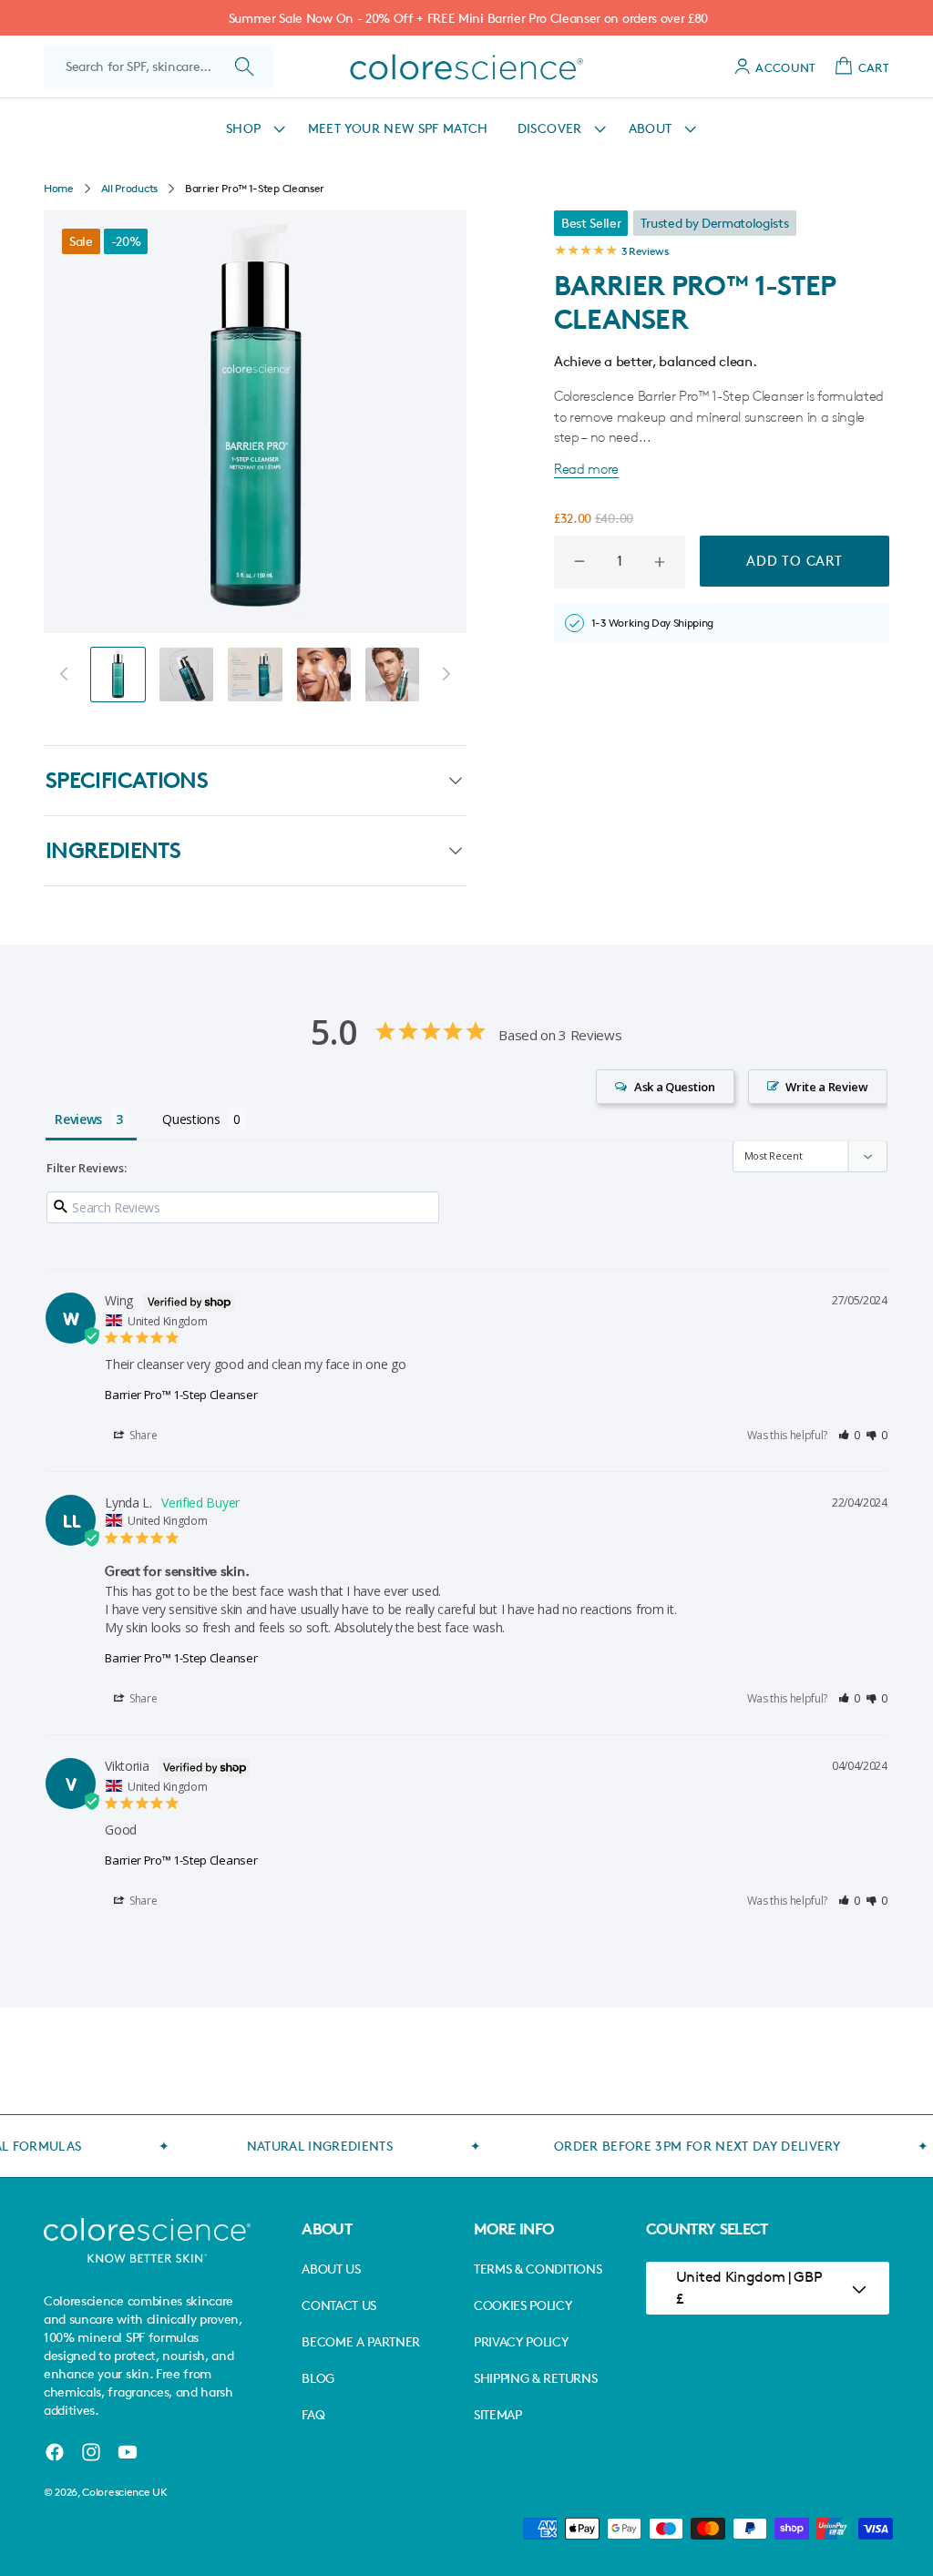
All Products (129, 188)
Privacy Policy (521, 2341)
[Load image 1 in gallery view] (118, 675)
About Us (331, 2269)
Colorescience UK (124, 2492)
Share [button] (142, 1435)
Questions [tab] (191, 1119)
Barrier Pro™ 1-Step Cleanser (181, 1395)
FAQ (313, 2414)
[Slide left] (64, 674)
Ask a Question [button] (675, 1087)
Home (59, 188)
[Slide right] (446, 674)
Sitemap (498, 2414)
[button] (252, 128)
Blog (318, 2378)
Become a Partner (361, 2341)
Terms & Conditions (538, 2269)
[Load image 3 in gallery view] (255, 675)
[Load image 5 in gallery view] (392, 675)
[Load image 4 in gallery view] (324, 675)
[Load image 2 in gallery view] (186, 675)
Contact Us (339, 2305)
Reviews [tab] (78, 1119)
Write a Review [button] (827, 1087)
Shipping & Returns (535, 2378)
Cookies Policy (523, 2305)
